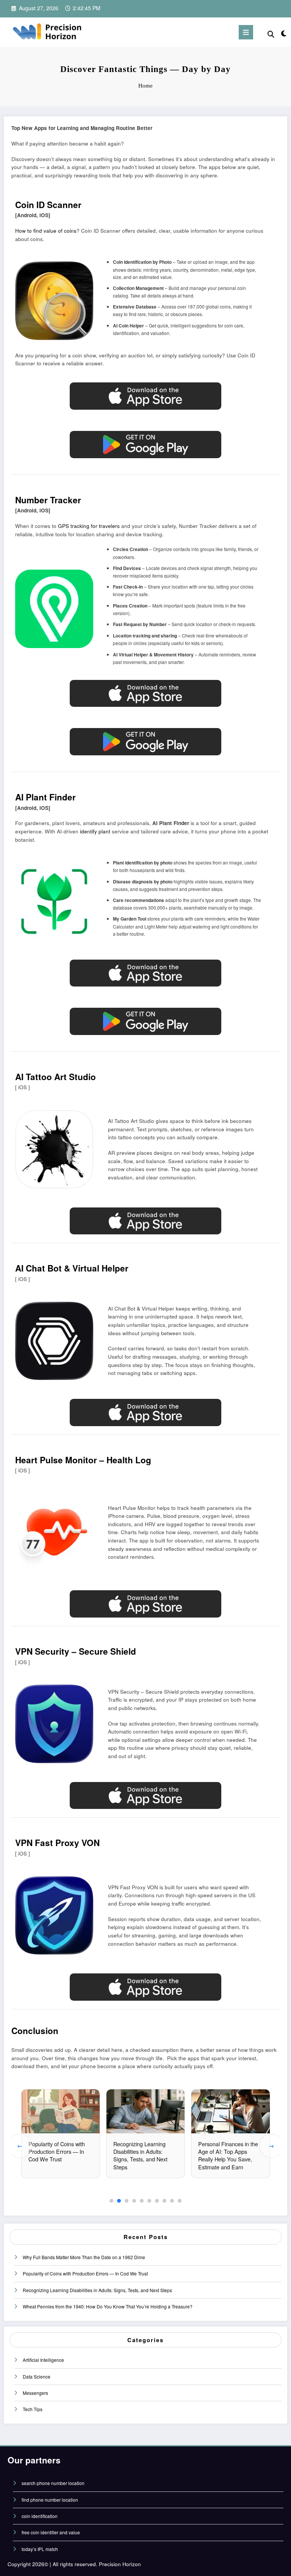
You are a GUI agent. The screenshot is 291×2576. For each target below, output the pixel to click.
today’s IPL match (40, 2549)
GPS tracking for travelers (89, 526)
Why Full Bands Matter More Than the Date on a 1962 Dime (84, 2257)
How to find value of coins (46, 231)
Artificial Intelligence (43, 2360)
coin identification (40, 2516)
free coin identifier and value (51, 2532)
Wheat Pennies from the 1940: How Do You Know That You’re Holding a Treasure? (108, 2306)
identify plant (95, 831)
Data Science (37, 2376)
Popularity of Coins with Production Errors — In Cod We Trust (57, 2151)
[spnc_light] (283, 33)
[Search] (271, 34)
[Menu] (246, 32)
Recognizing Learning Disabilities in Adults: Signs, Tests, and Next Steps (140, 2155)
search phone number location (53, 2483)
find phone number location (50, 2500)
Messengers (35, 2393)
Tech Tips (33, 2409)
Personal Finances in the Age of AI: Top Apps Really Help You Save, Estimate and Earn (228, 2155)
